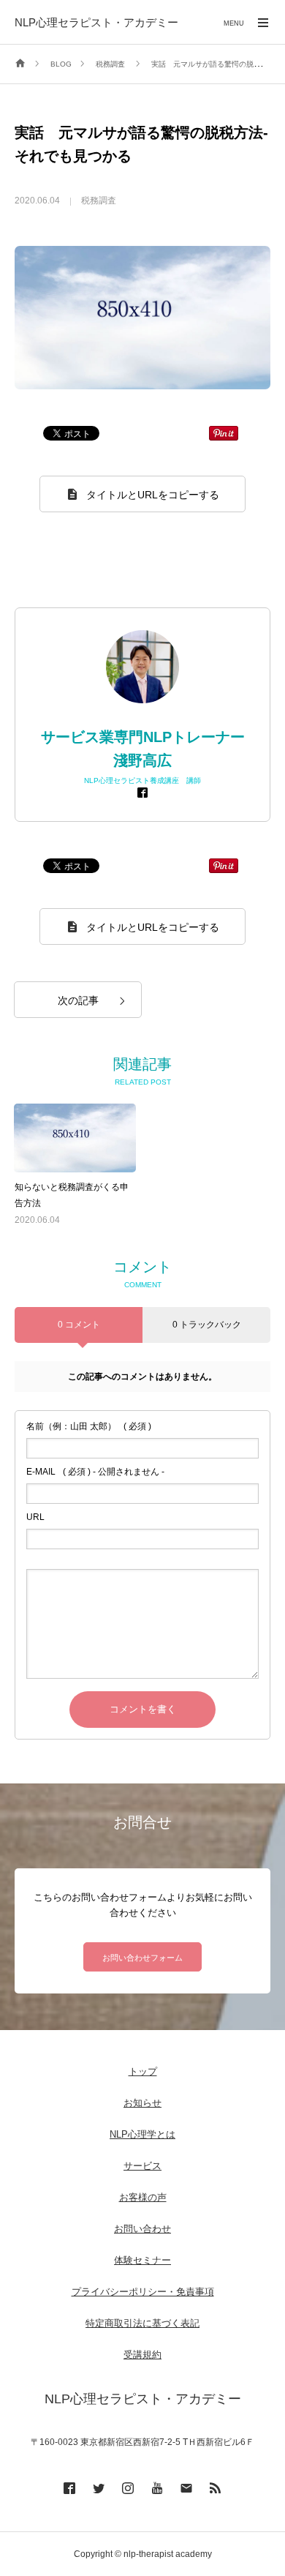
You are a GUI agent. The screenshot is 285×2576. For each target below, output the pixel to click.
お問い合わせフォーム (142, 1958)
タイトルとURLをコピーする (153, 495)
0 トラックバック (207, 1325)
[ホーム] (20, 64)
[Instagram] (128, 2487)
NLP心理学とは (142, 2134)
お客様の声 (143, 2197)
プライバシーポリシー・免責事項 (143, 2292)
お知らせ (142, 2103)
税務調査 (99, 201)
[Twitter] (99, 2487)
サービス (142, 2166)
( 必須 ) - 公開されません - (95, 1472)
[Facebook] (142, 792)
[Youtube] (157, 2487)
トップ (143, 2071)
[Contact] (186, 2487)
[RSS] (216, 2487)
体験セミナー (142, 2260)
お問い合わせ (142, 2229)
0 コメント (79, 1325)
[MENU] (263, 22)
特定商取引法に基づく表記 (142, 2323)
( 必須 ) (89, 1426)
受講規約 (142, 2355)
